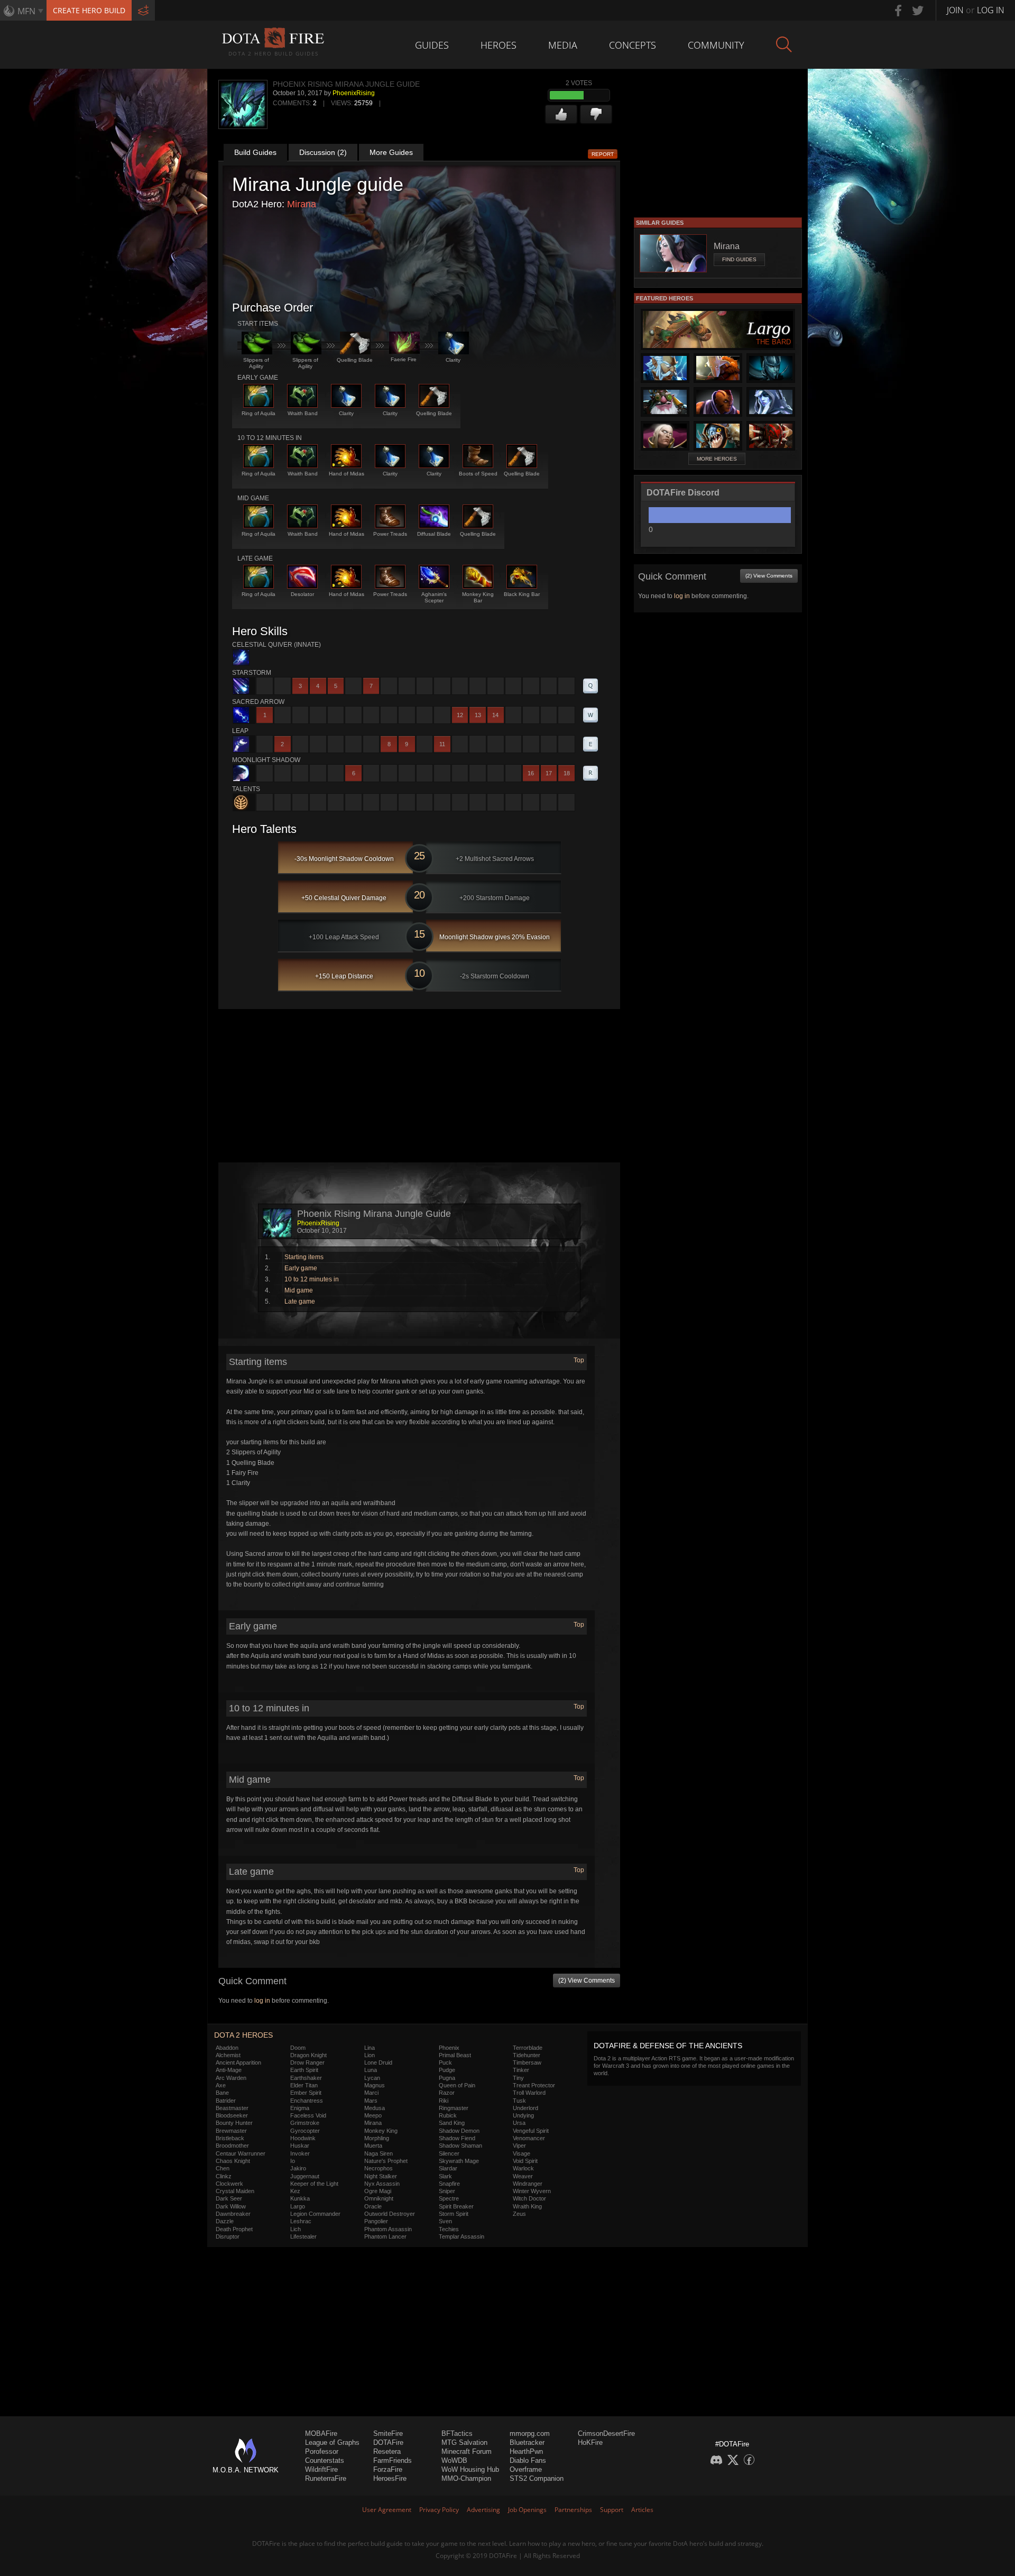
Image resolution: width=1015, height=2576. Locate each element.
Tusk (519, 2101)
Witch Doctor (529, 2198)
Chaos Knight (233, 2161)
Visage (522, 2153)
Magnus (375, 2085)
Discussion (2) (323, 152)
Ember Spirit (306, 2093)
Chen (223, 2168)
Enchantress (307, 2101)
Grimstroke (305, 2123)
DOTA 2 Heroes (243, 2035)
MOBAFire (321, 2433)
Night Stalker (381, 2176)
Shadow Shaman (460, 2146)
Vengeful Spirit (531, 2131)
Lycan (372, 2078)
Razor (447, 2093)
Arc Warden (231, 2078)
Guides (432, 45)
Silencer (449, 2153)
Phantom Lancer (385, 2236)
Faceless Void (308, 2115)
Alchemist (228, 2055)
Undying (523, 2115)
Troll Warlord (529, 2093)
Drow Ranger (307, 2062)
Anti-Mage (229, 2070)
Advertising (483, 2510)
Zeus (519, 2214)
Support (612, 2510)
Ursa (519, 2123)
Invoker (300, 2153)
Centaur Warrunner (241, 2153)
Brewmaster (231, 2131)
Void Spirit (525, 2161)
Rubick (448, 2115)
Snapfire (449, 2184)
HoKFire (590, 2442)
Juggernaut (305, 2176)
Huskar (300, 2146)
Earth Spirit (304, 2070)
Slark (445, 2176)
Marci (371, 2093)
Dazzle (225, 2221)
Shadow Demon (459, 2131)
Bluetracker (527, 2442)
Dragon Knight (308, 2055)
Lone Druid (378, 2062)
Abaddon (227, 2048)
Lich (296, 2229)
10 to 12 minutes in (312, 1279)
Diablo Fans (528, 2460)
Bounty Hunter (234, 2123)
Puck (445, 2062)
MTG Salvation (464, 2442)
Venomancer (529, 2138)
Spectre (449, 2198)
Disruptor (228, 2236)
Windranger (528, 2184)
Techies (449, 2229)
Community (716, 45)
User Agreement (387, 2510)
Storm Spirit (454, 2214)
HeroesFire (390, 2478)
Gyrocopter (305, 2131)
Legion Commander (315, 2214)
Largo (298, 2206)
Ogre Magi (378, 2191)
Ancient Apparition (238, 2062)
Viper (519, 2146)
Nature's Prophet (386, 2161)
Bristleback (230, 2138)
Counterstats (325, 2460)
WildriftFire (321, 2469)
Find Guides (739, 259)
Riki (444, 2101)
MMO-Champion (466, 2478)
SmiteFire (388, 2433)
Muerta (373, 2146)
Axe (221, 2085)
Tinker (521, 2070)
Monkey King (381, 2131)
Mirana (302, 204)
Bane (222, 2093)
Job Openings (527, 2510)
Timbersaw (527, 2062)
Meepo (373, 2115)
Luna (371, 2070)
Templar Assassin (462, 2236)
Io (293, 2161)
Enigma (300, 2108)
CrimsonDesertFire (606, 2433)
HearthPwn (526, 2451)
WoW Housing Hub (470, 2469)
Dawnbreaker (233, 2214)
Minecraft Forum (467, 2451)
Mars (371, 2101)
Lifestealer (303, 2236)
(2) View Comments (587, 1981)
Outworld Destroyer (390, 2214)
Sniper (447, 2191)
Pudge (447, 2070)
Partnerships (573, 2510)
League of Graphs (332, 2442)
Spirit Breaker (456, 2206)
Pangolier (376, 2221)
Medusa (375, 2108)
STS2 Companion (537, 2478)
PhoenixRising (354, 93)
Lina (370, 2048)
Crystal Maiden (235, 2191)
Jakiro (298, 2168)
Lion (370, 2055)
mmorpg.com (530, 2433)
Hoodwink (303, 2138)
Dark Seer (229, 2198)
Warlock (523, 2168)
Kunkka (300, 2198)
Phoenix (449, 2048)
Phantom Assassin (388, 2229)
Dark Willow (231, 2206)
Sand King (452, 2123)
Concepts (633, 45)
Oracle (373, 2206)
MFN (26, 11)
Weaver (523, 2176)
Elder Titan (304, 2085)
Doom (298, 2048)
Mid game (299, 1290)
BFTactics (457, 2433)
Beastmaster (232, 2108)
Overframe (526, 2469)
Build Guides (255, 152)
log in (262, 2001)
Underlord (525, 2108)
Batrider (226, 2101)
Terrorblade (528, 2048)
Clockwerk (229, 2184)
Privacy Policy (439, 2510)
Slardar (448, 2168)
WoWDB (454, 2460)
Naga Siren (379, 2153)
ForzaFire (388, 2469)
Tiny (518, 2078)
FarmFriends (393, 2460)
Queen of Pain (457, 2085)
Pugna (447, 2078)
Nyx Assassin (382, 2184)
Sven (445, 2221)
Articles (642, 2510)
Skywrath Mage (459, 2161)
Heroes (499, 45)
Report (603, 154)
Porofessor (322, 2451)
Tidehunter (527, 2055)
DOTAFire (388, 2442)
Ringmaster (454, 2108)
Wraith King (527, 2206)
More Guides (391, 152)
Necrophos (379, 2168)
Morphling (377, 2138)
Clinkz (224, 2176)
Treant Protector (534, 2085)
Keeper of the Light (314, 2184)
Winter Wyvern (532, 2191)
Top (579, 1360)
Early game (301, 1268)
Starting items (304, 1257)
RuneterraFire (326, 2478)
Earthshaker (306, 2078)
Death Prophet (234, 2229)
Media (563, 45)
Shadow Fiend (457, 2138)
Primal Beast (455, 2055)
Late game (300, 1301)
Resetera (387, 2451)
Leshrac (301, 2221)
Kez (295, 2191)
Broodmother (232, 2146)
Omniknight (379, 2198)
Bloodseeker (232, 2115)
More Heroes (717, 459)
